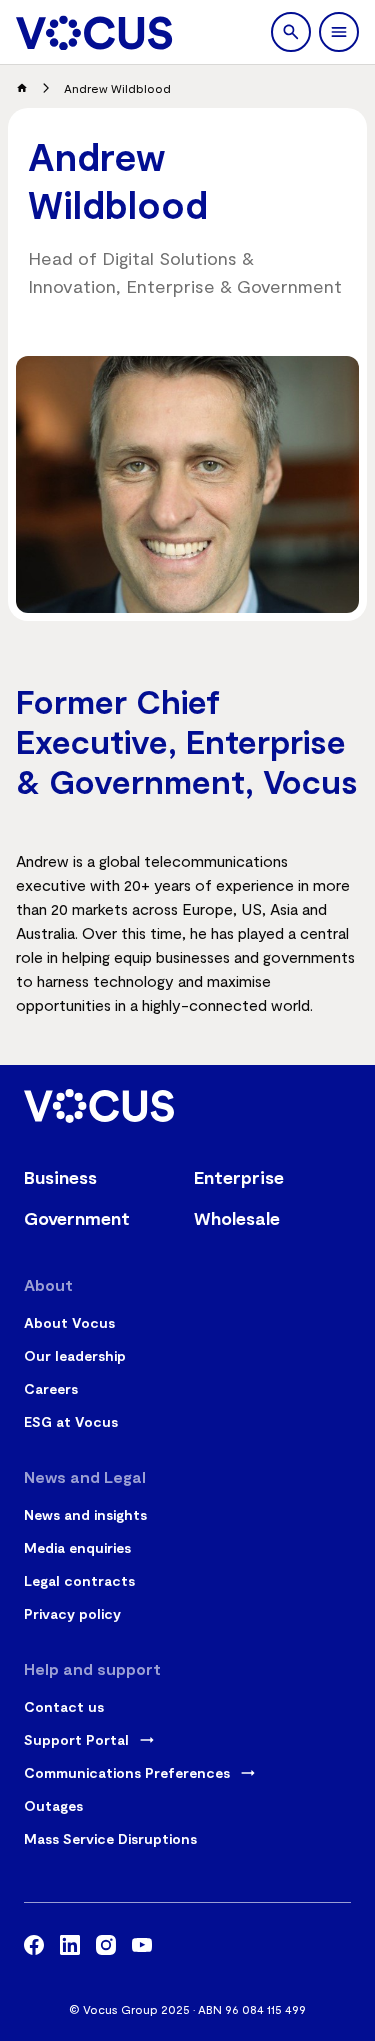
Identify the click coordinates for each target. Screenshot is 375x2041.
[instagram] (106, 1948)
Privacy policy (72, 1613)
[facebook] (34, 1948)
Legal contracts (79, 1580)
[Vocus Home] (94, 32)
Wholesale (237, 1218)
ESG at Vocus (71, 1421)
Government (77, 1218)
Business (60, 1177)
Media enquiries (77, 1547)
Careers (51, 1388)
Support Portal (76, 1739)
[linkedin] (70, 1948)
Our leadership (75, 1355)
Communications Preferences (127, 1772)
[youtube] (142, 1948)
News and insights (85, 1514)
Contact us (64, 1706)
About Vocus (69, 1322)
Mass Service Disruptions (110, 1838)
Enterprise (239, 1177)
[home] (22, 88)
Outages (53, 1805)
